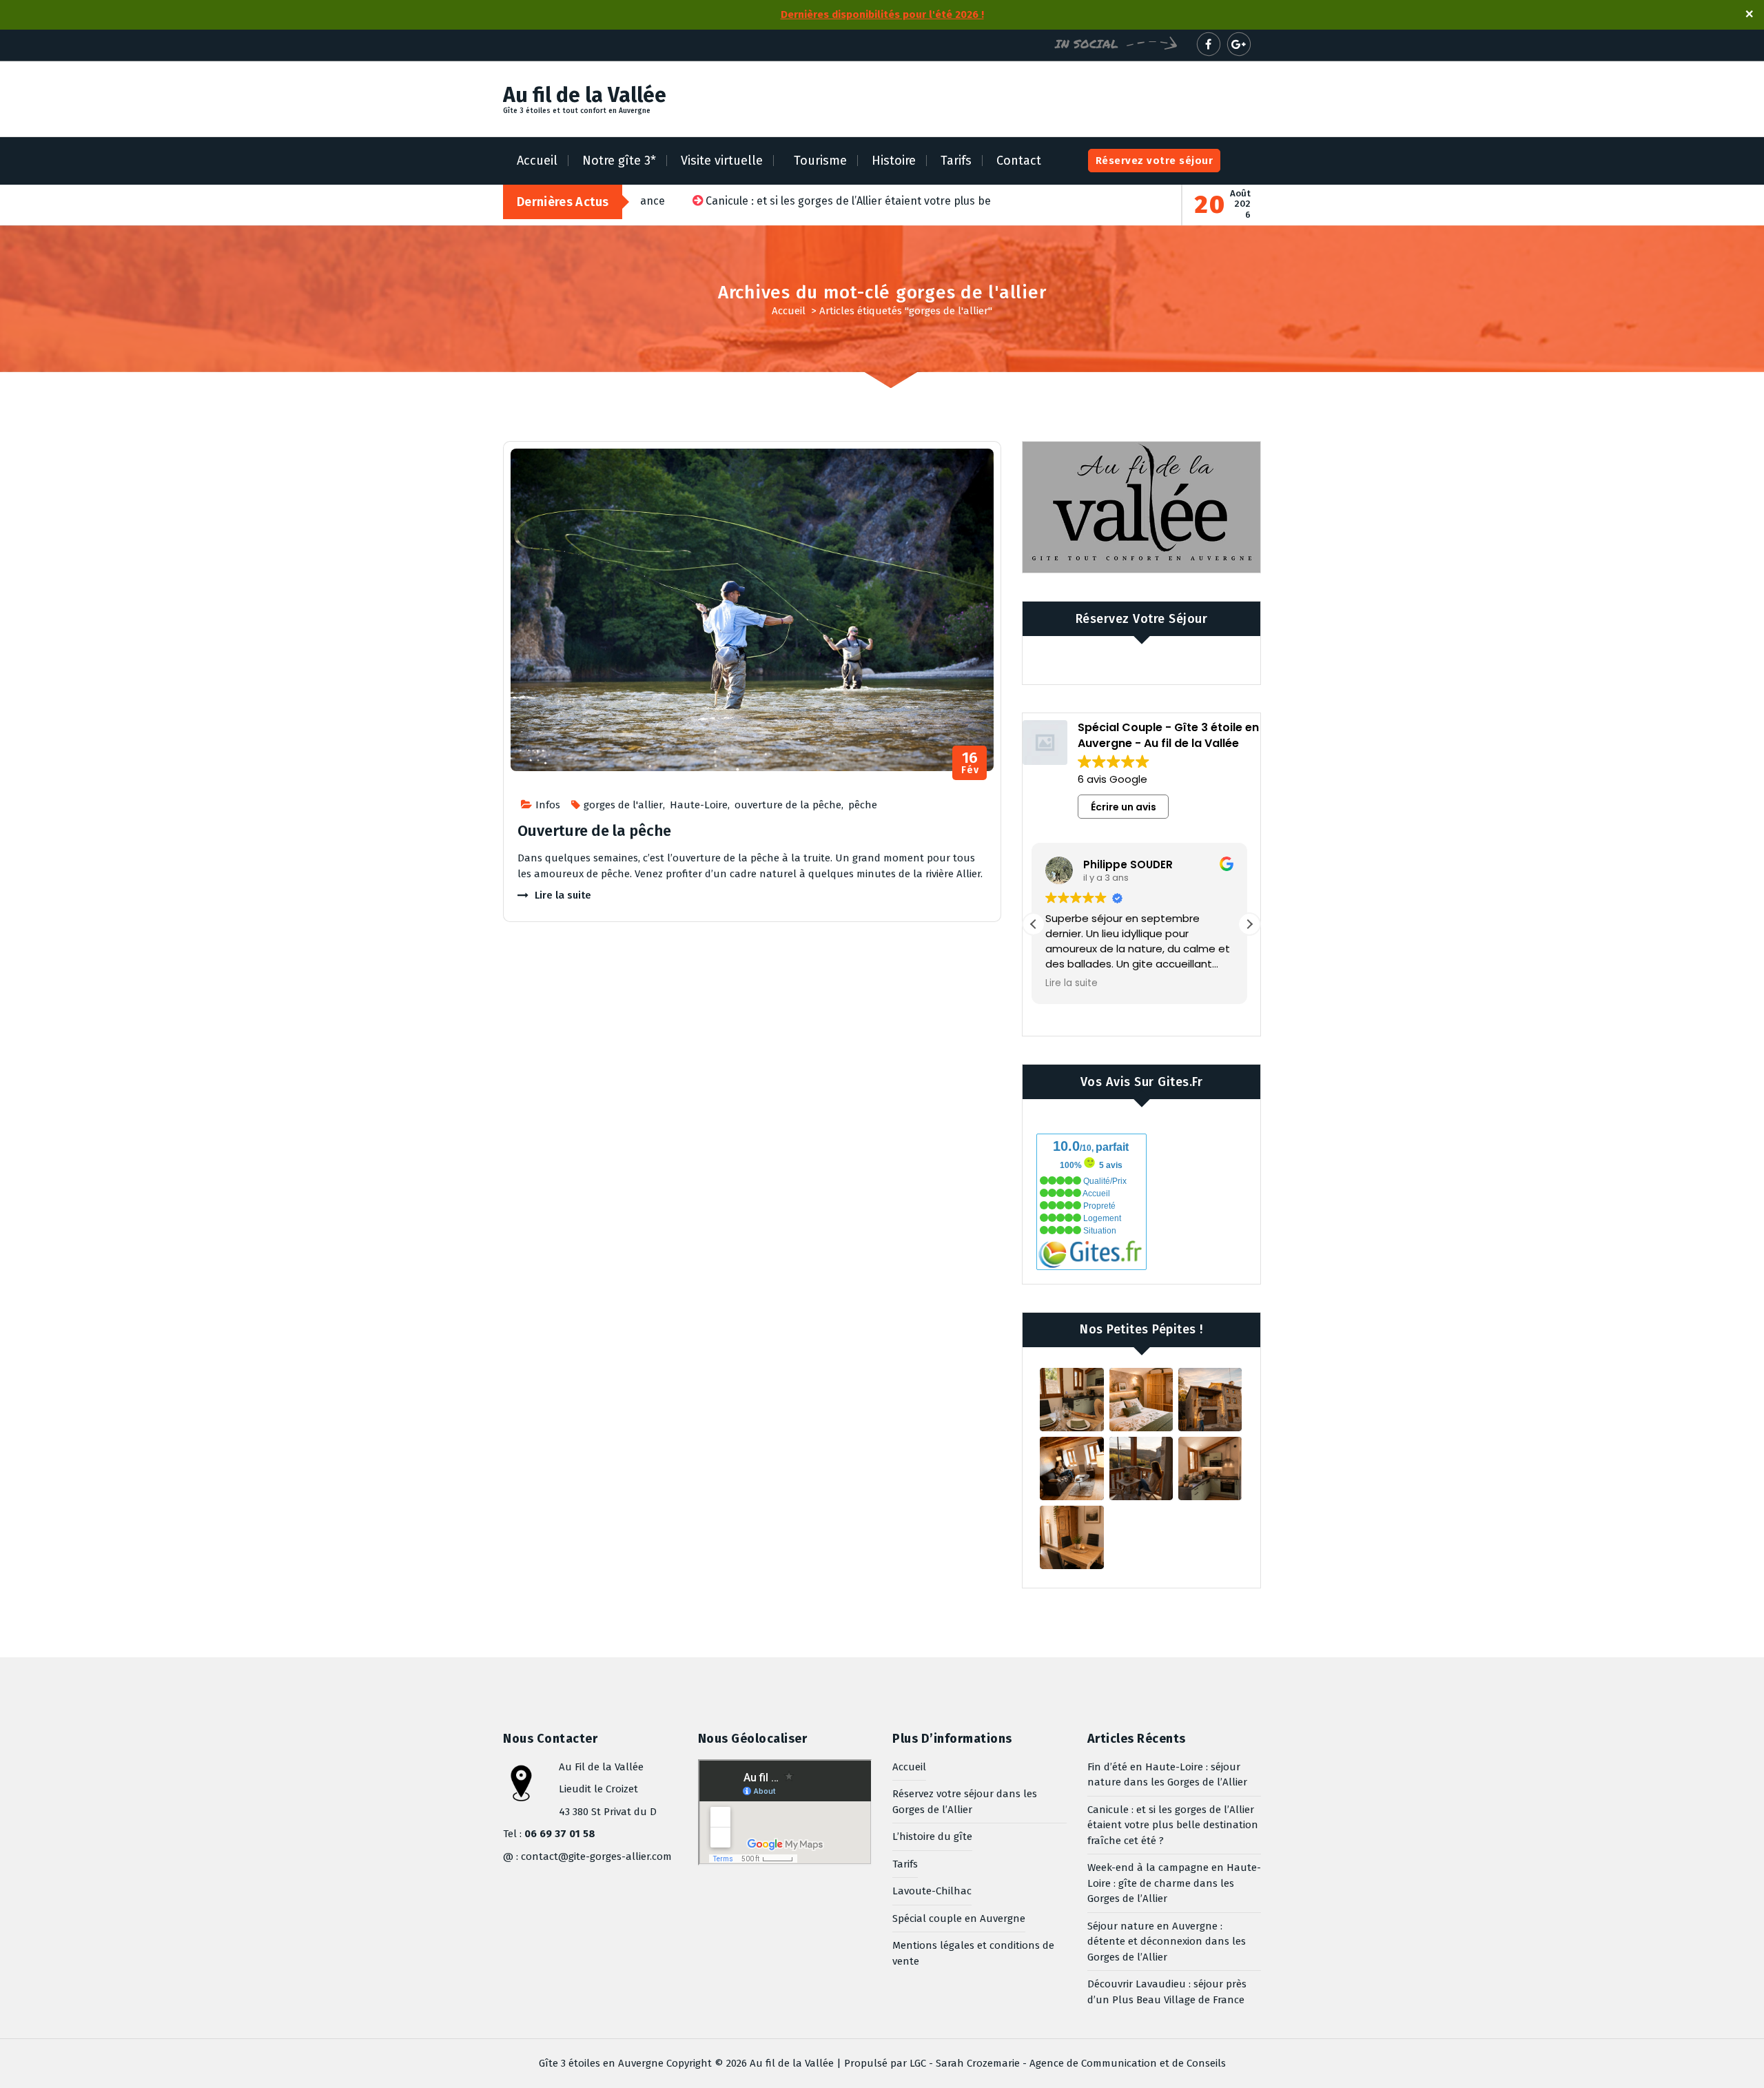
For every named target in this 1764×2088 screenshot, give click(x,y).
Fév (970, 763)
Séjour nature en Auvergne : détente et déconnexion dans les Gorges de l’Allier (1167, 1942)
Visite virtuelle (722, 161)
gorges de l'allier (623, 805)
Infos (548, 805)
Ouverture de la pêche (594, 831)
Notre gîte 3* (619, 161)
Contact (1019, 161)
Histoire (894, 161)
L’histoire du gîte (932, 1836)
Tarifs (956, 161)
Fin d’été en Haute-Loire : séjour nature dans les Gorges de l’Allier (1167, 1775)
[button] (1249, 924)
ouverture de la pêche (788, 805)
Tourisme (820, 161)
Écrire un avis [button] (1124, 807)
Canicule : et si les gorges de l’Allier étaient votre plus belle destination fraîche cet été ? (1173, 1825)
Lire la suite (563, 895)
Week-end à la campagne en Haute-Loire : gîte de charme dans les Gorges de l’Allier (1174, 1883)
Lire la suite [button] (1074, 983)
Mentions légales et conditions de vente (973, 1953)
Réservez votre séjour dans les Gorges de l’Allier (965, 1802)
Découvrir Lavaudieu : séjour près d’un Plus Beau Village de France (1167, 1992)
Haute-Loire (699, 805)
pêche (863, 805)
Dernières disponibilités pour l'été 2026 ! (882, 14)
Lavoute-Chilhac (932, 1891)
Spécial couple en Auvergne (959, 1918)
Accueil (537, 161)
